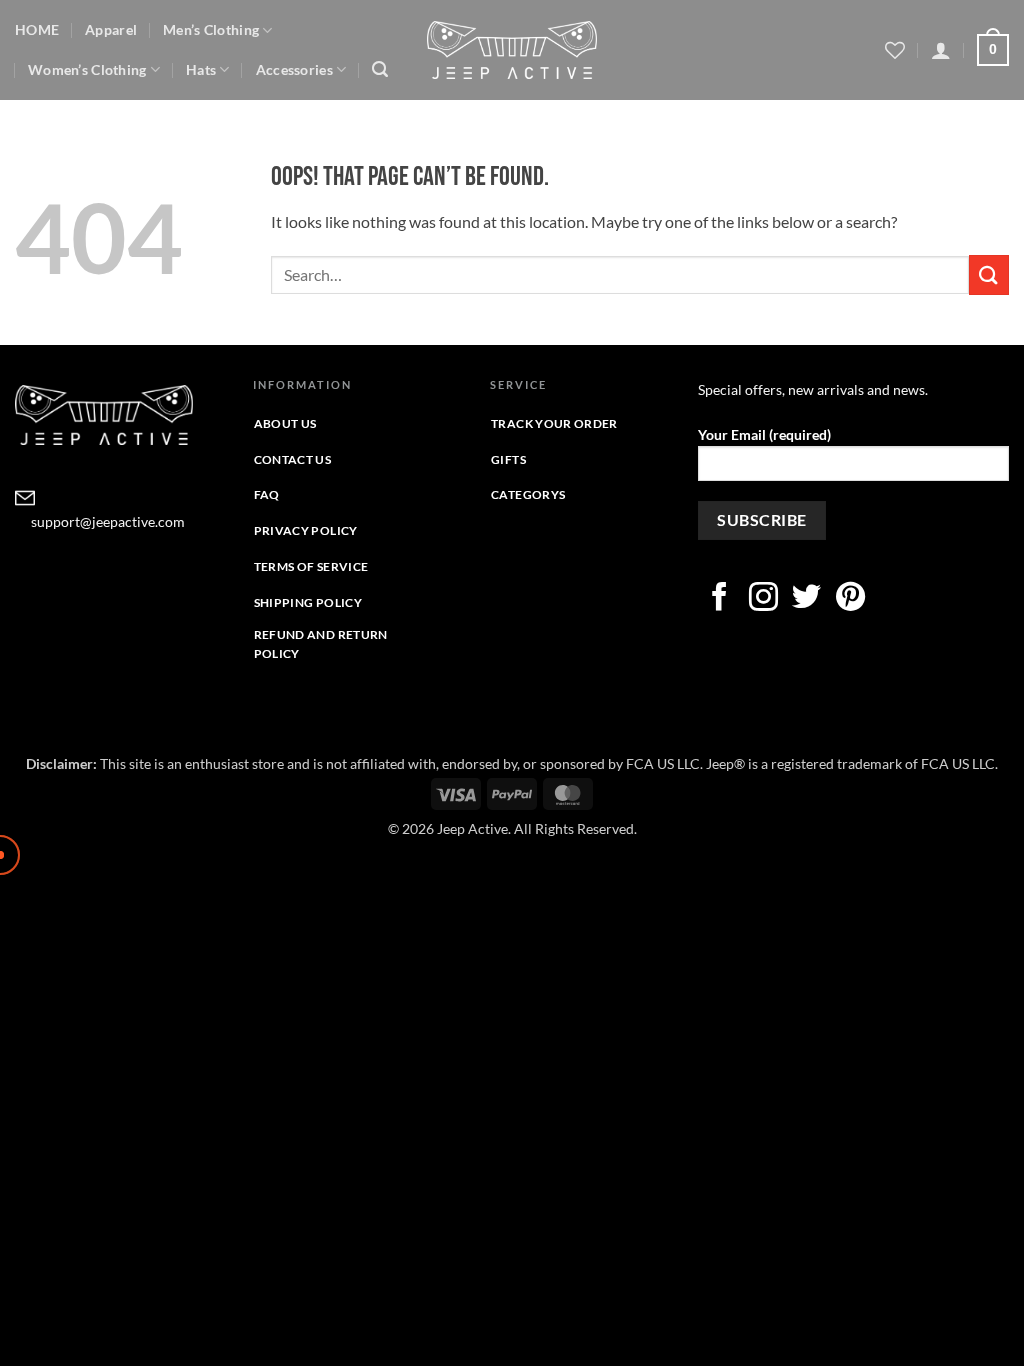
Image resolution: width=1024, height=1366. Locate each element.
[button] (380, 69)
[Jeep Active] (512, 50)
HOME (37, 29)
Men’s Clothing (211, 29)
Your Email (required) (764, 434)
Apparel (111, 29)
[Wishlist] (895, 50)
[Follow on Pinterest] (850, 599)
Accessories (294, 69)
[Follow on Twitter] (806, 599)
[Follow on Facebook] (719, 599)
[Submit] (989, 274)
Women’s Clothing (87, 69)
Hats (201, 69)
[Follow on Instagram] (763, 599)
